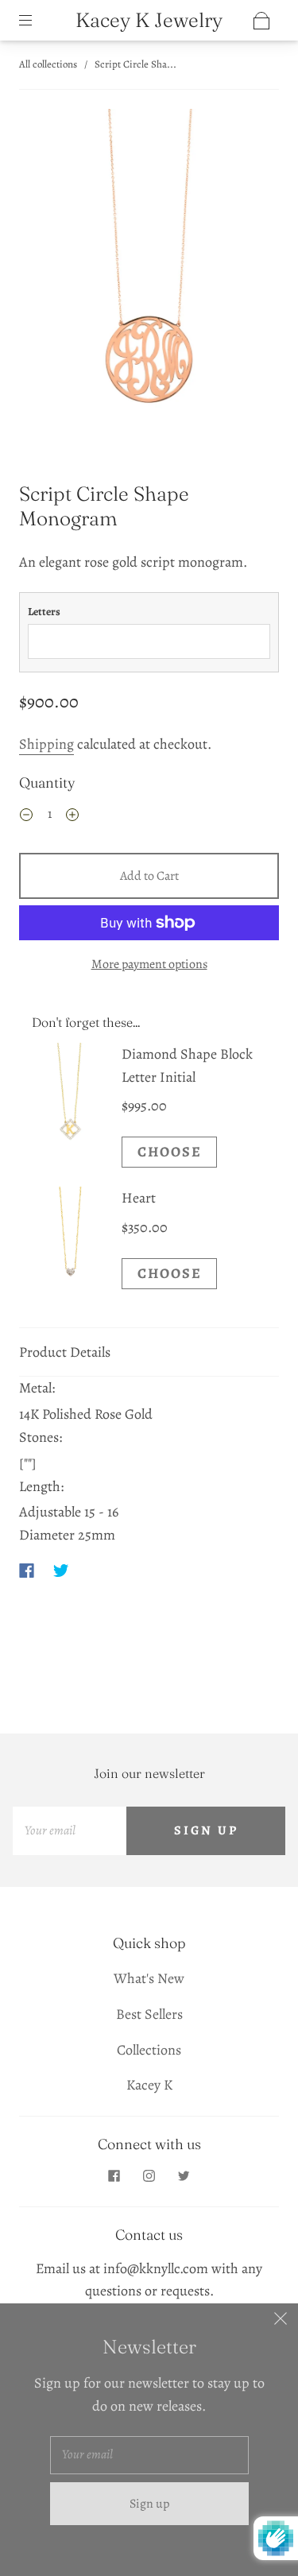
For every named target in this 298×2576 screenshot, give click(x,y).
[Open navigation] (37, 21)
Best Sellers (149, 2014)
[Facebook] (27, 1571)
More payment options (149, 964)
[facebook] (114, 2176)
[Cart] (261, 21)
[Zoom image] (149, 270)
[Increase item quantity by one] (72, 816)
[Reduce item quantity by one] (26, 816)
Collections (149, 2050)
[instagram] (149, 2176)
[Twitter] (61, 1571)
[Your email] (70, 1831)
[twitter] (184, 2176)
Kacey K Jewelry (149, 20)
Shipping (46, 744)
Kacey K (149, 2085)
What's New (149, 1978)
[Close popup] (281, 2321)
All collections (48, 64)
